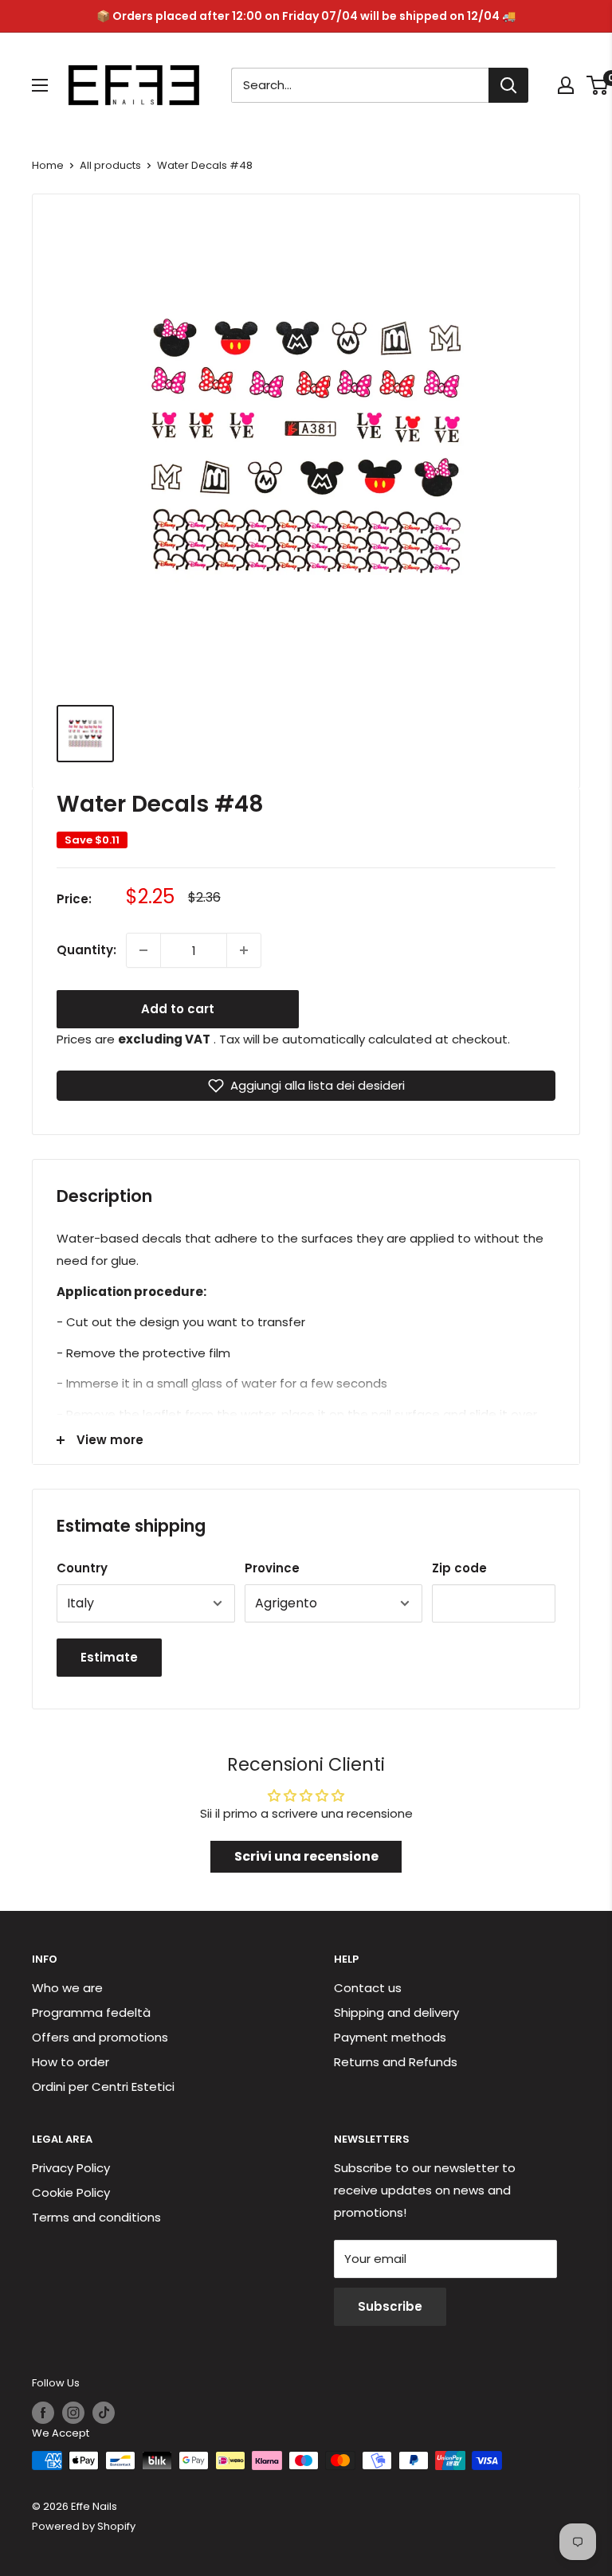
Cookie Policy (71, 2192)
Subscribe (390, 2306)
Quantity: (86, 950)
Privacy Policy (71, 2168)
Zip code (459, 1568)
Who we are (67, 1988)
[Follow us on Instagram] (73, 2413)
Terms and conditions (96, 2217)
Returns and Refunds (396, 2062)
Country (82, 1568)
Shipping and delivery (396, 2012)
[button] (306, 1086)
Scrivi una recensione (306, 1856)
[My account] (566, 85)
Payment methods (390, 2037)
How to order (71, 2062)
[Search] (508, 85)
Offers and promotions (100, 2037)
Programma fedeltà (91, 2012)
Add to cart (178, 1009)
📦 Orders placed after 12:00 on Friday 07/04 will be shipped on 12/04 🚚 (306, 16)
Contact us (368, 1988)
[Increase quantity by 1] (244, 950)
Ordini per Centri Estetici (103, 2087)
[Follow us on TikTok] (104, 2413)
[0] (598, 85)
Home (48, 165)
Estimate (109, 1657)
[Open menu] (40, 85)
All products (110, 165)
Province (272, 1568)
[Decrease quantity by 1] (143, 950)
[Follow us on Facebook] (43, 2413)
